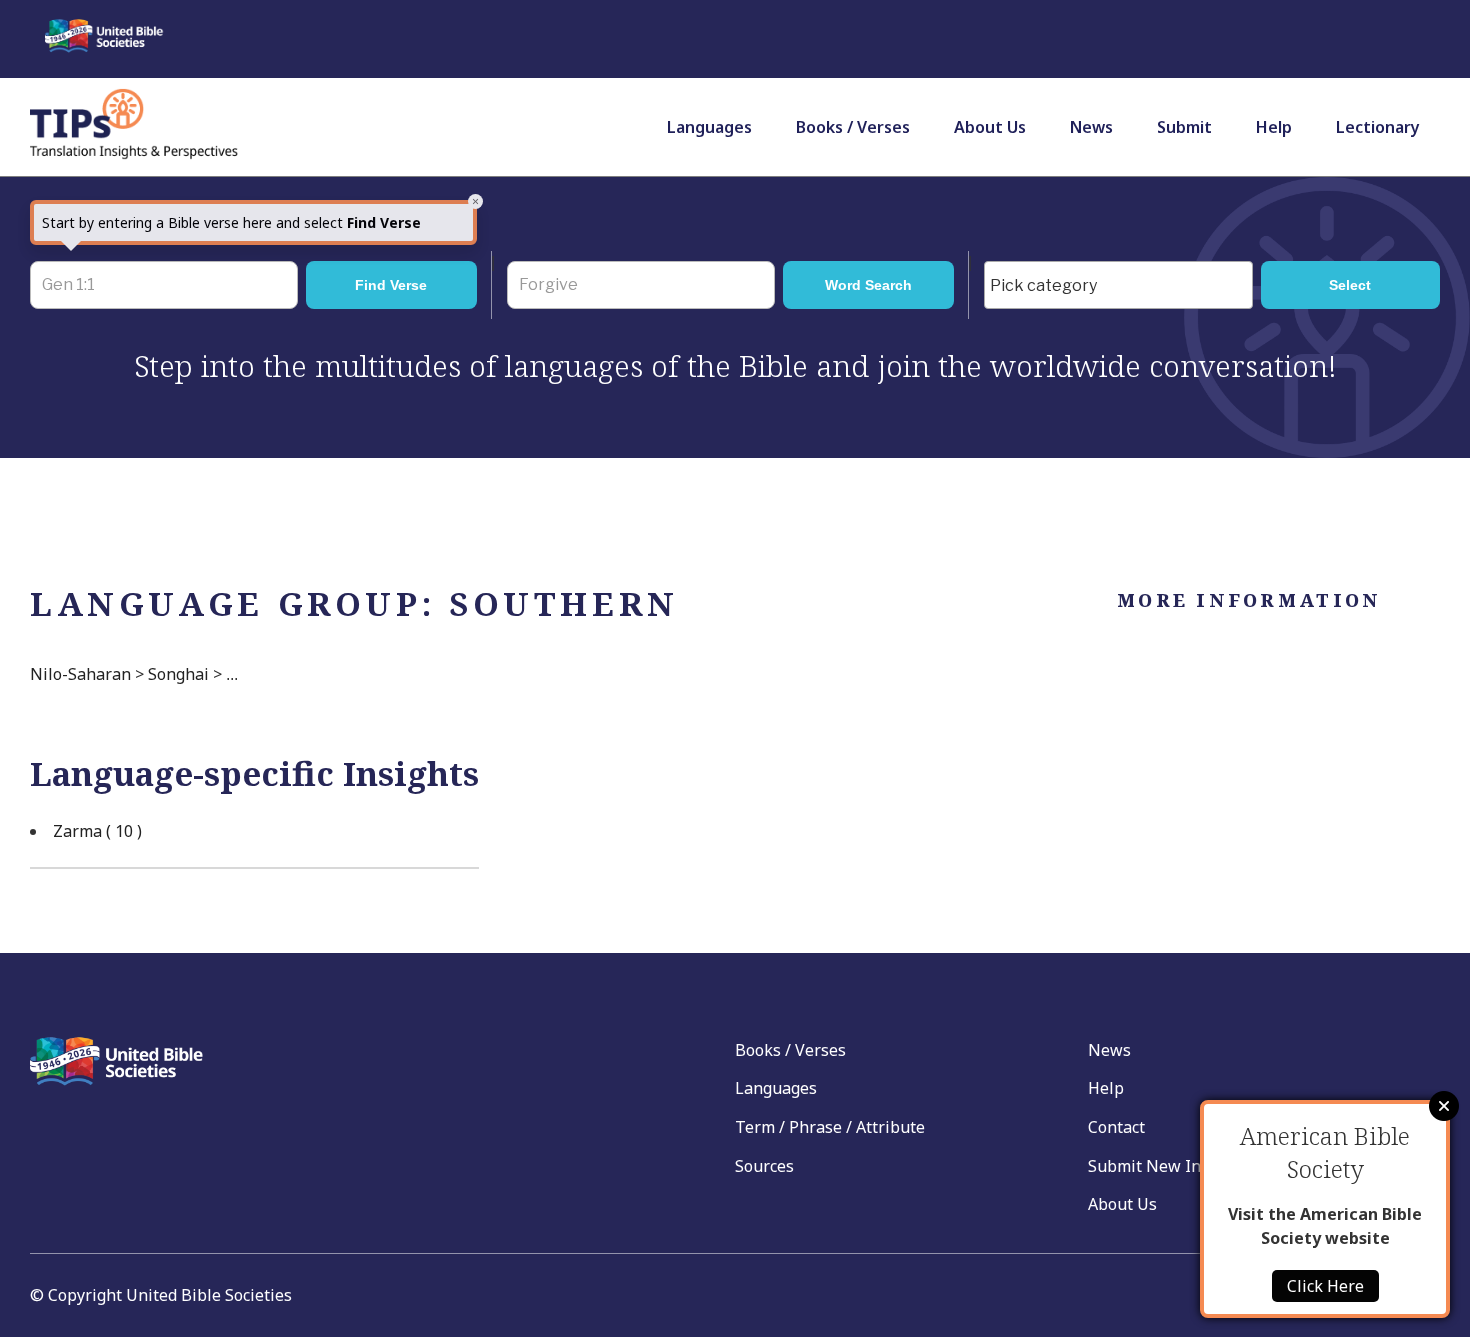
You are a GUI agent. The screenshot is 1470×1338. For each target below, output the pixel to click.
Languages (709, 127)
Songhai (178, 674)
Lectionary (1378, 127)
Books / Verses (853, 127)
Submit (1184, 127)
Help (1274, 127)
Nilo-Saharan (80, 674)
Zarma (97, 831)
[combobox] (1118, 285)
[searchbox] (1123, 286)
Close (1444, 1106)
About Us (990, 127)
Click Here (1325, 1286)
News (1091, 127)
